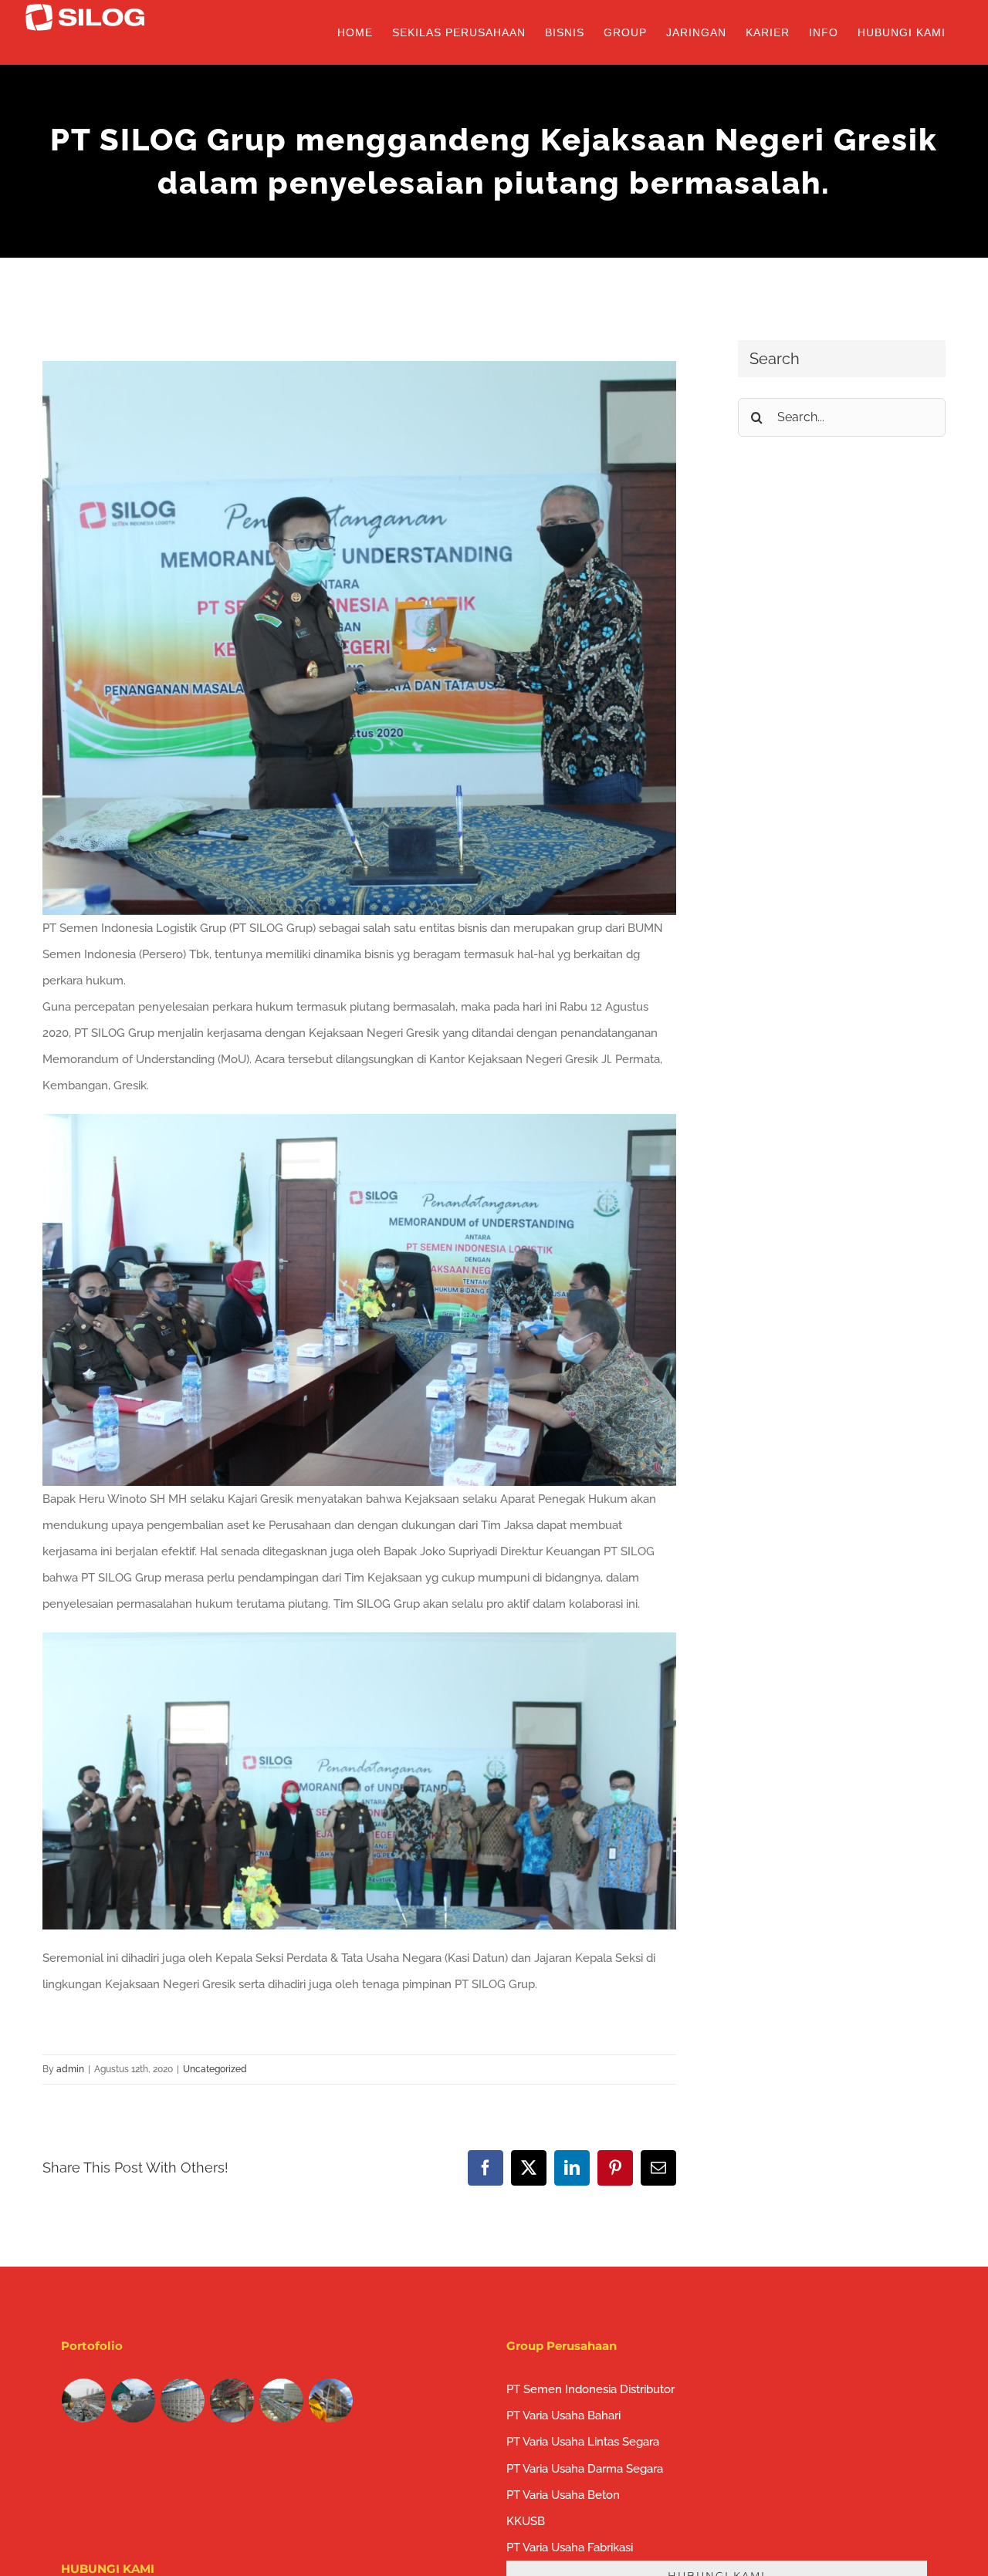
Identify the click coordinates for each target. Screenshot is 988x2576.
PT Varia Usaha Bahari (563, 2416)
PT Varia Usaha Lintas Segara (583, 2442)
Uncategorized (215, 2069)
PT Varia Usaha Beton (563, 2495)
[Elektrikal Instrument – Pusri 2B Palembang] (232, 2400)
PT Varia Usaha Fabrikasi (570, 2547)
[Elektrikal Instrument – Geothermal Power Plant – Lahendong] (134, 2400)
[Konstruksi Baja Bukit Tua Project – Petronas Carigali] (331, 2400)
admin (70, 2069)
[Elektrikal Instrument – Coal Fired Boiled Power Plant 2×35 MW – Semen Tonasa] (183, 2400)
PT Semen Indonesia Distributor (590, 2389)
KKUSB (526, 2521)
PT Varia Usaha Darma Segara (585, 2469)
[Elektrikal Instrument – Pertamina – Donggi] (282, 2400)
